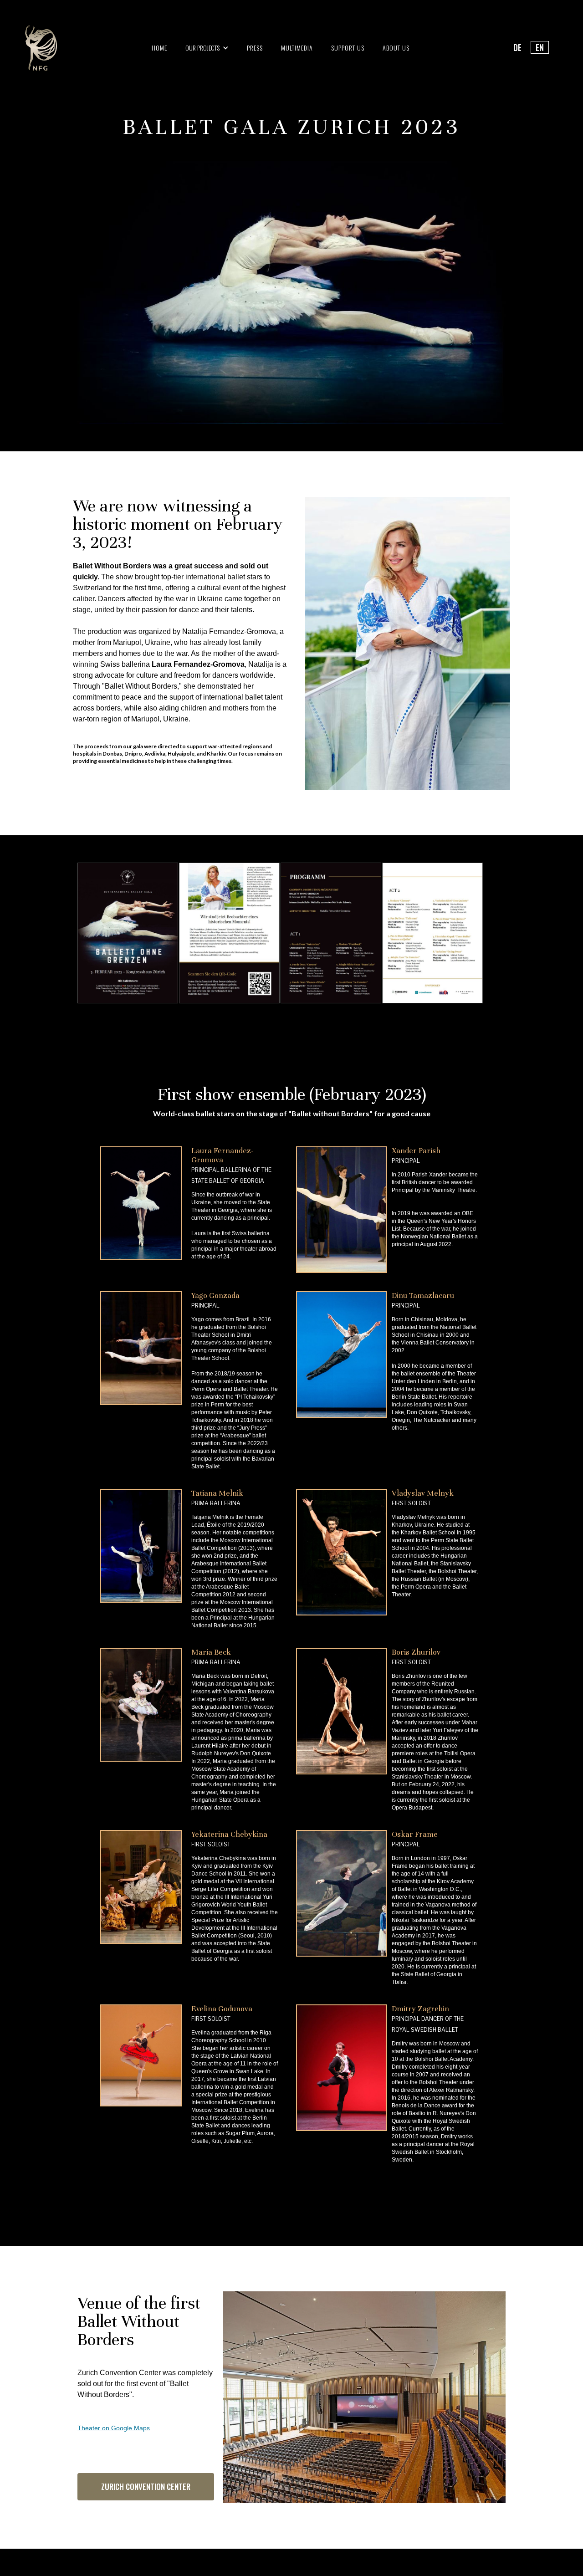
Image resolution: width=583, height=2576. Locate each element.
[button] (207, 48)
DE (517, 47)
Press (255, 48)
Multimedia (297, 48)
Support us (348, 48)
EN (540, 47)
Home (159, 48)
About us (396, 48)
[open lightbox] (184, 933)
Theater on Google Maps (114, 2428)
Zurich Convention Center (146, 2487)
